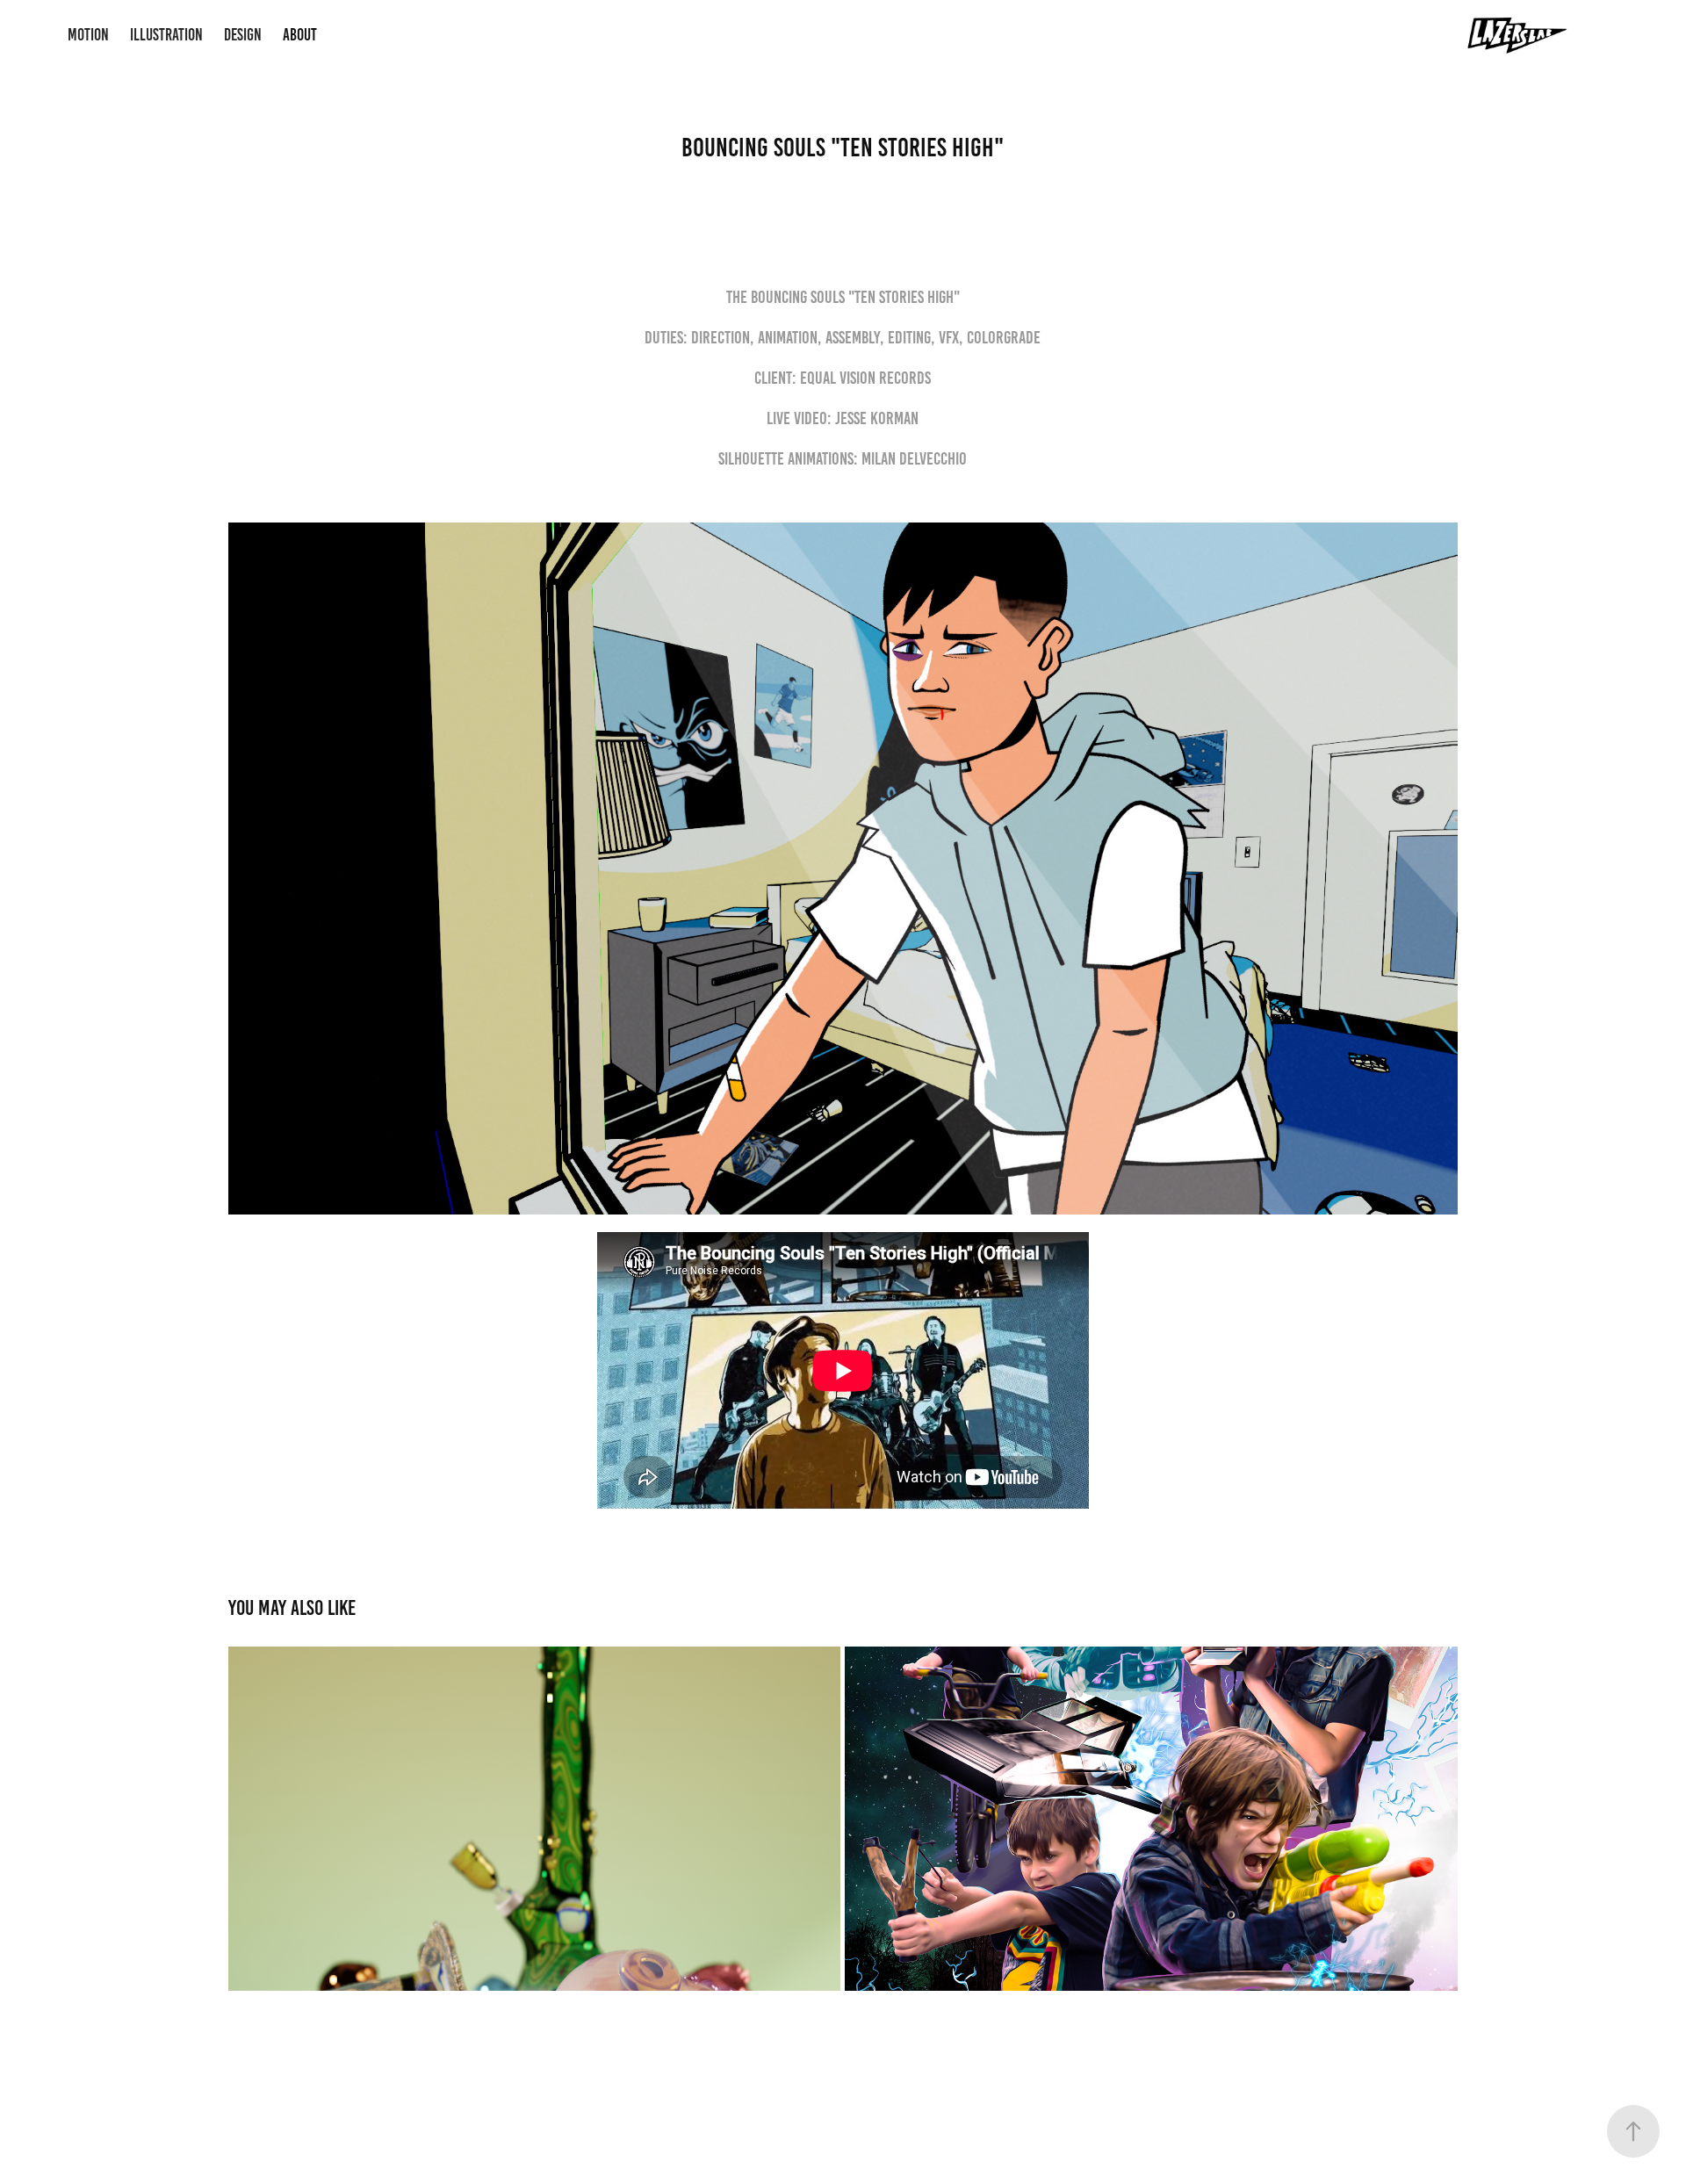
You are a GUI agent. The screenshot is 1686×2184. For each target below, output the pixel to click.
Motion (88, 35)
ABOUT (300, 35)
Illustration (166, 35)
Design (243, 35)
